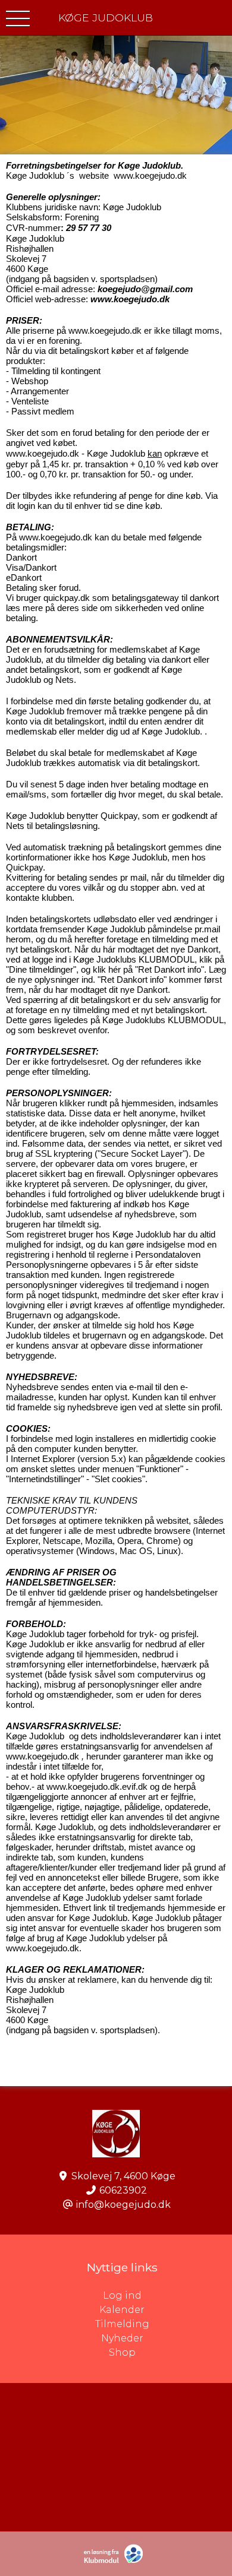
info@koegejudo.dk (123, 2205)
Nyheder (122, 2338)
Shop (122, 2352)
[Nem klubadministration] (116, 2561)
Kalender (122, 2310)
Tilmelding (122, 2324)
